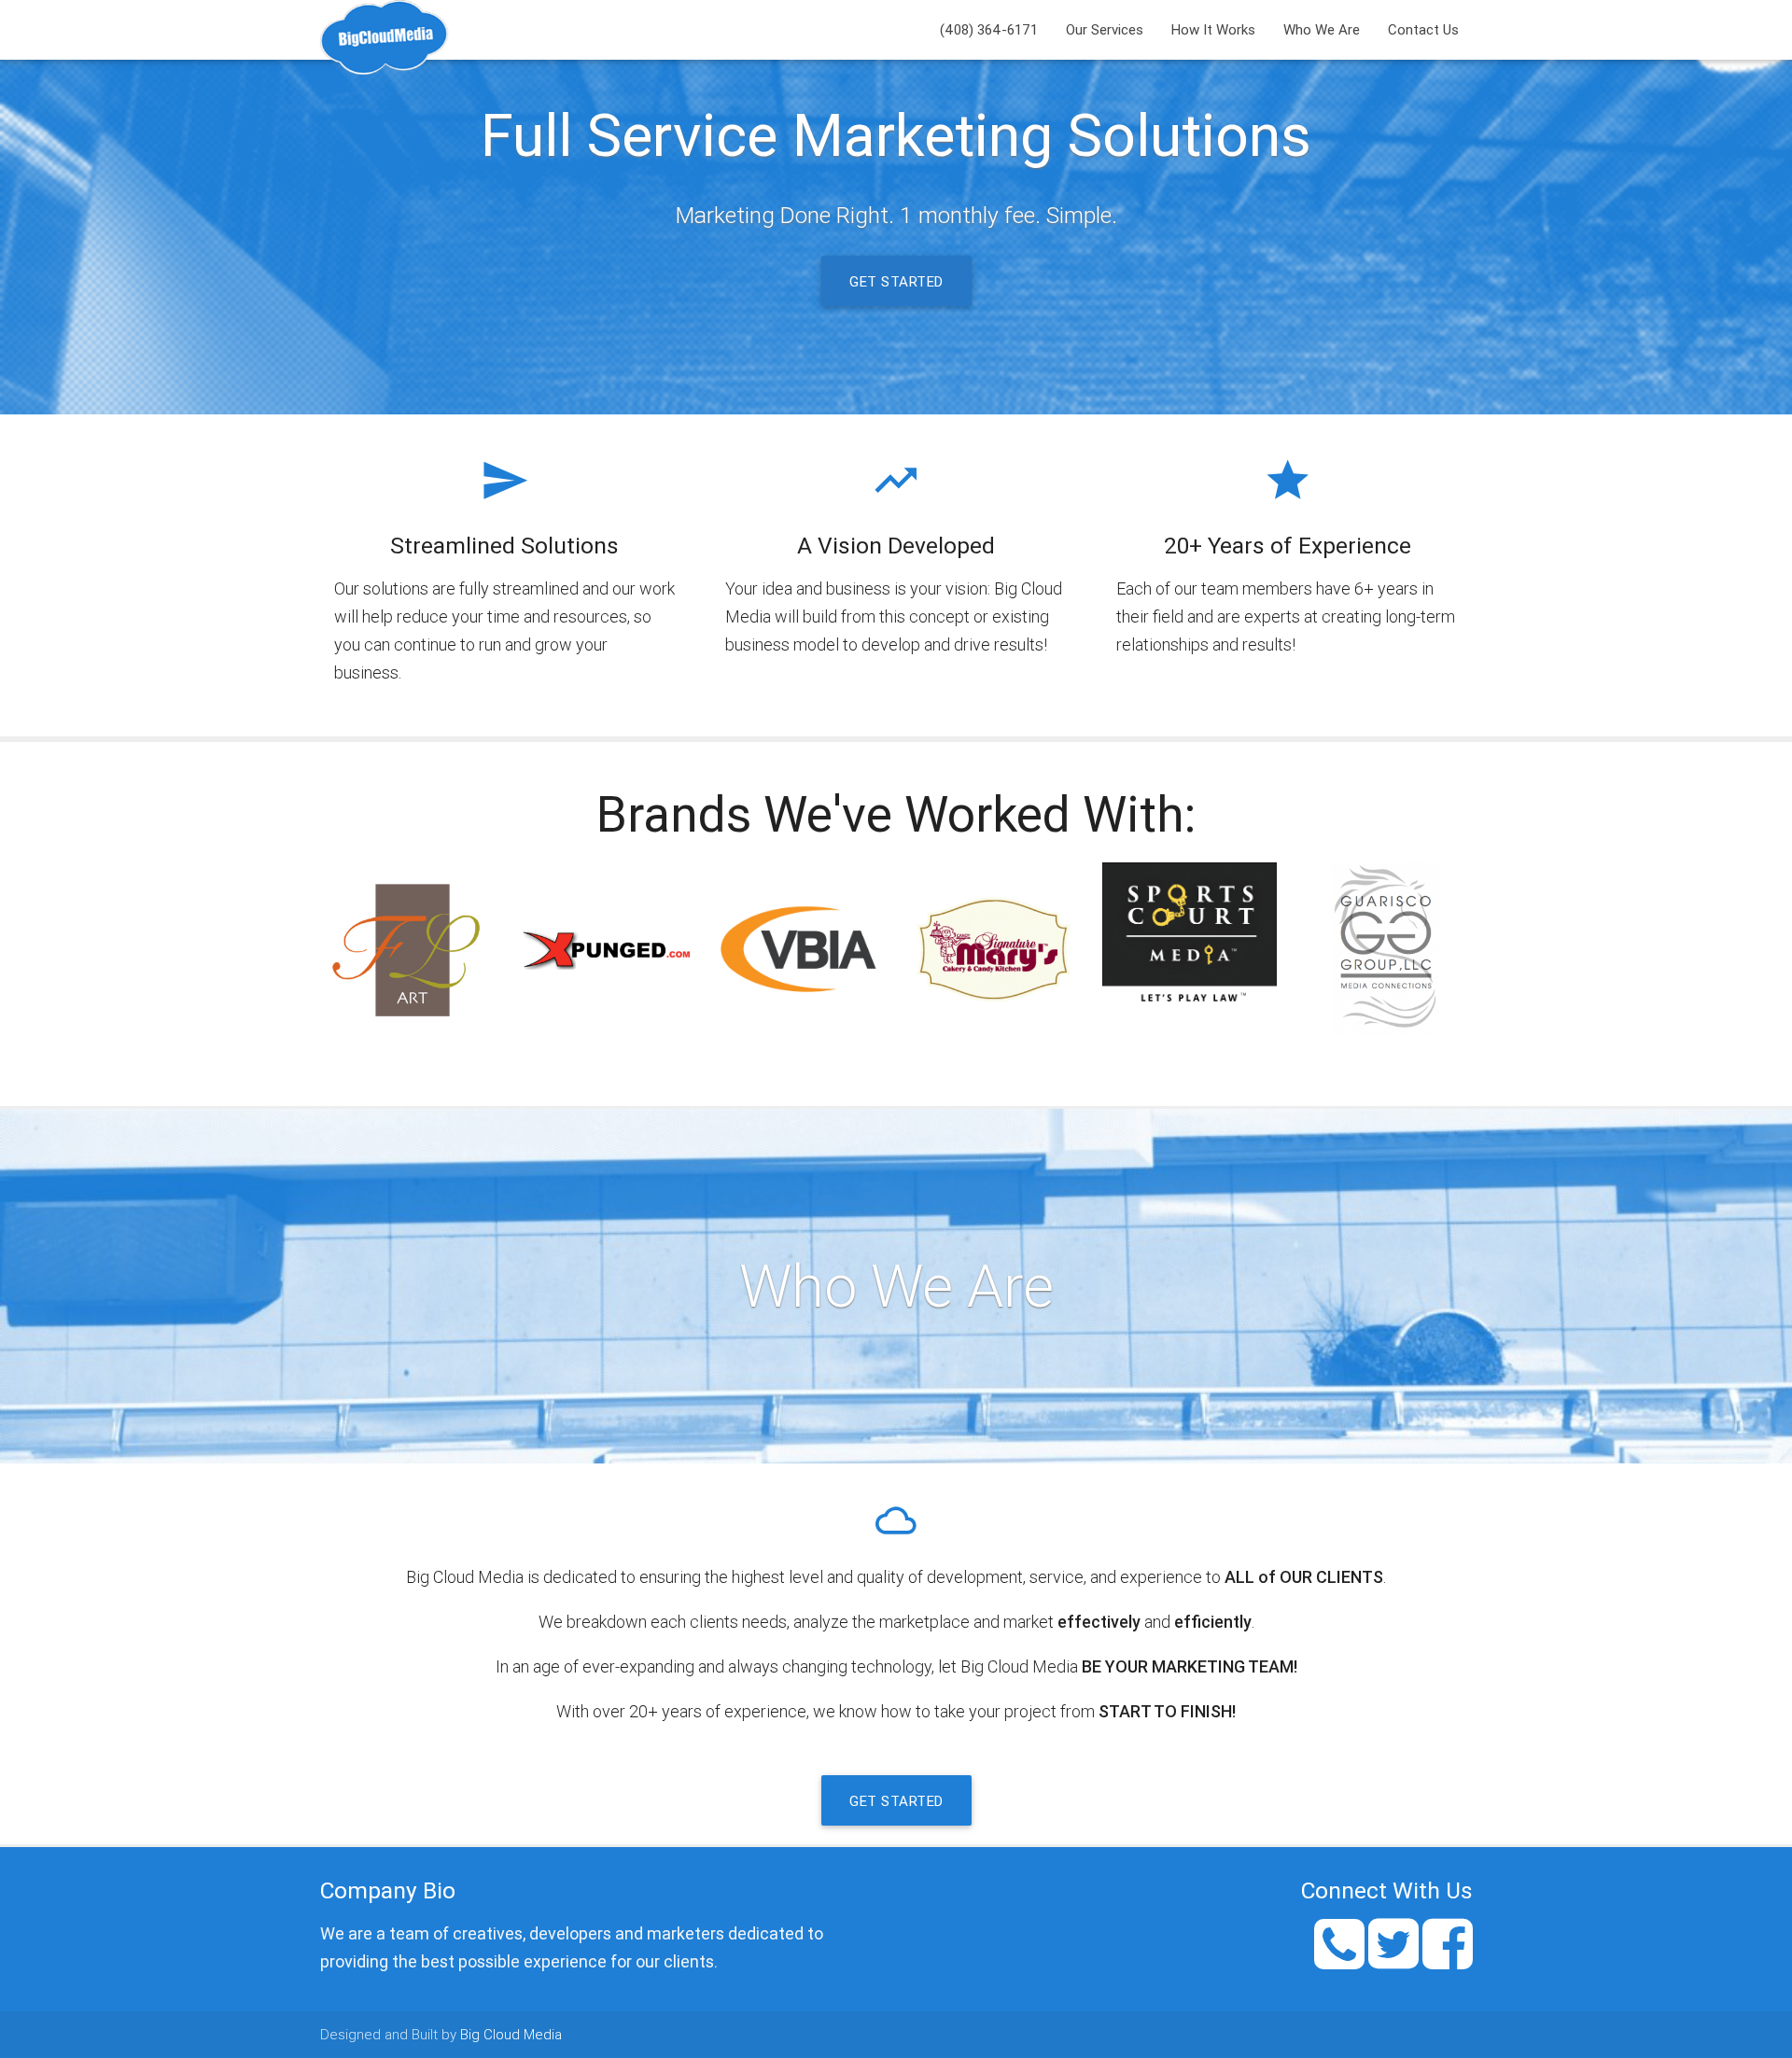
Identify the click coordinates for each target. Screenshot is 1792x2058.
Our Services (1105, 29)
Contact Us (1423, 29)
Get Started (896, 281)
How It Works (1213, 29)
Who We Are (1322, 29)
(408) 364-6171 (989, 29)
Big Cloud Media (511, 2034)
